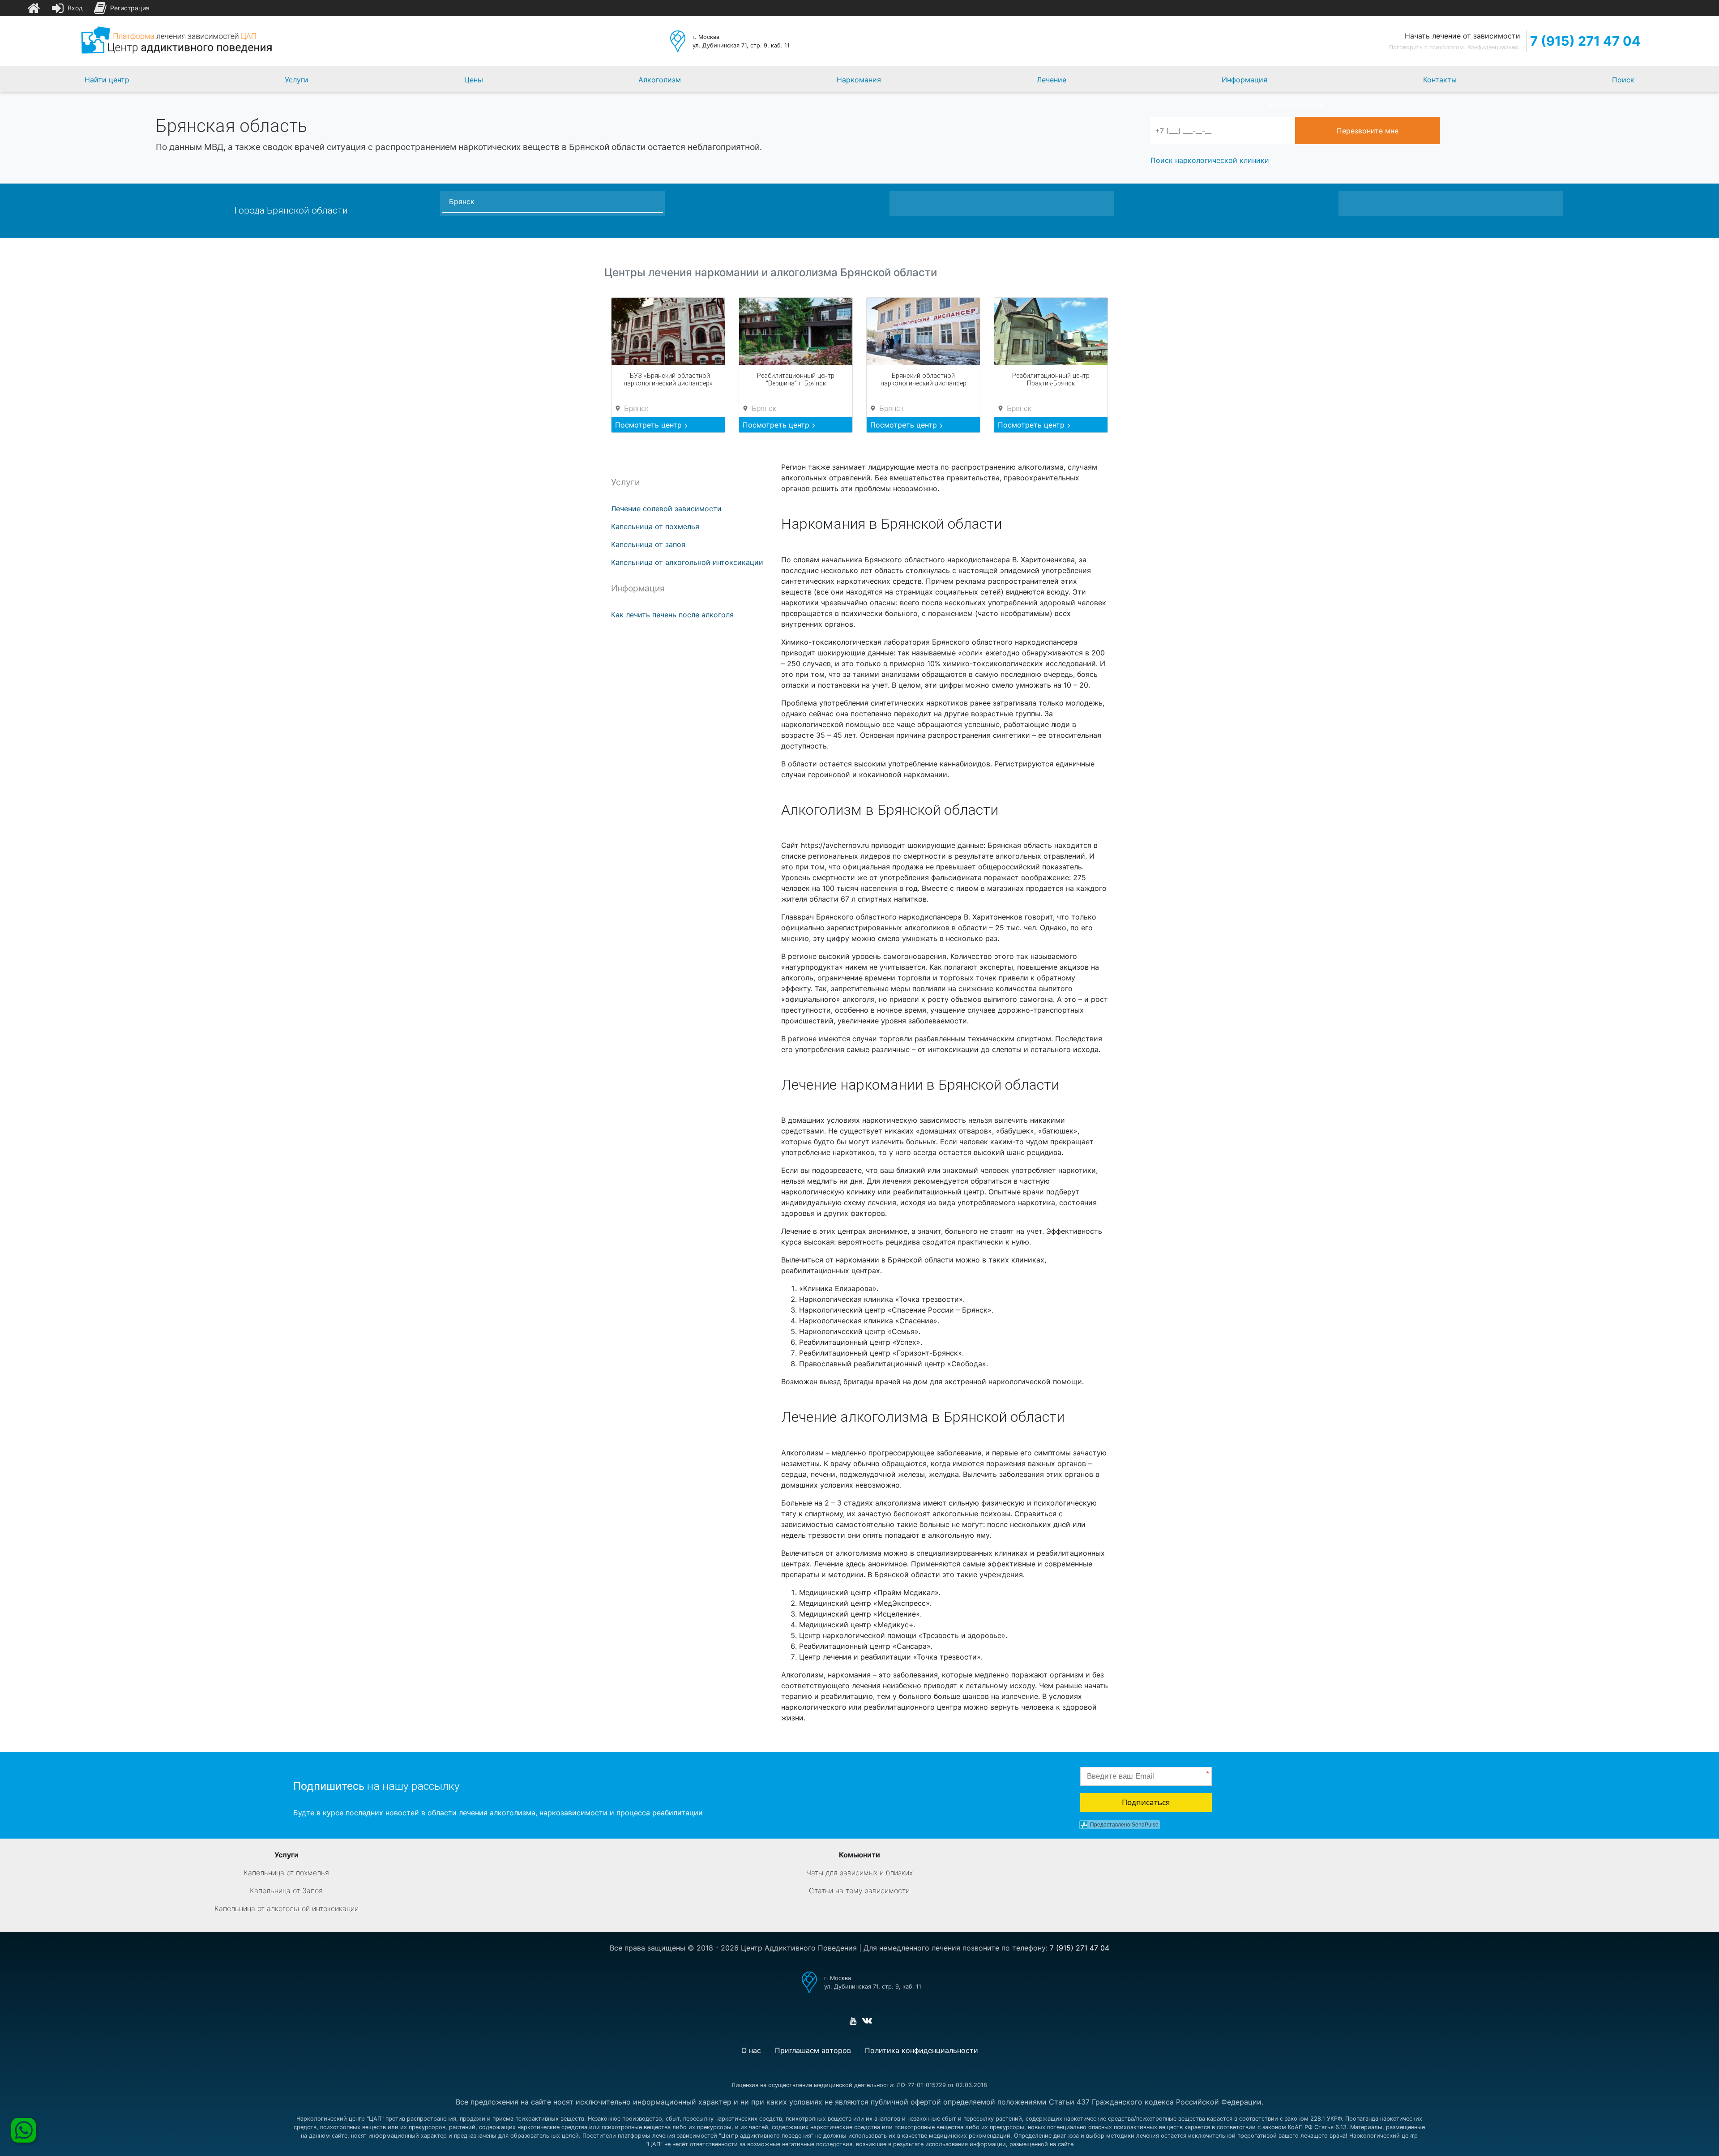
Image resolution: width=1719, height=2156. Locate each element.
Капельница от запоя (648, 544)
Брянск (462, 201)
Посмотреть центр (650, 425)
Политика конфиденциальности (922, 2050)
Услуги (297, 80)
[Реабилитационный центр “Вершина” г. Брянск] (796, 331)
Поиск (1623, 80)
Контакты (1440, 80)
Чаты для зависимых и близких (859, 1873)
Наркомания (859, 80)
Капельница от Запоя (286, 1891)
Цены (474, 80)
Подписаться (1146, 1802)
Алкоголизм (660, 80)
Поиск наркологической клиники (1210, 160)
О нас (751, 2050)
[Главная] (34, 8)
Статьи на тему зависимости (859, 1891)
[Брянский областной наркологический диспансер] (923, 331)
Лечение (1052, 80)
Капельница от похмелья (655, 526)
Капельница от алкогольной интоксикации (687, 562)
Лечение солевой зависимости (666, 509)
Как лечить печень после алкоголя (672, 615)
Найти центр (107, 80)
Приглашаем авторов (813, 2050)
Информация (1244, 80)
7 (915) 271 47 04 (1585, 41)
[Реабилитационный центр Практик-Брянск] (1051, 331)
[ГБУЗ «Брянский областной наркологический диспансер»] (668, 331)
